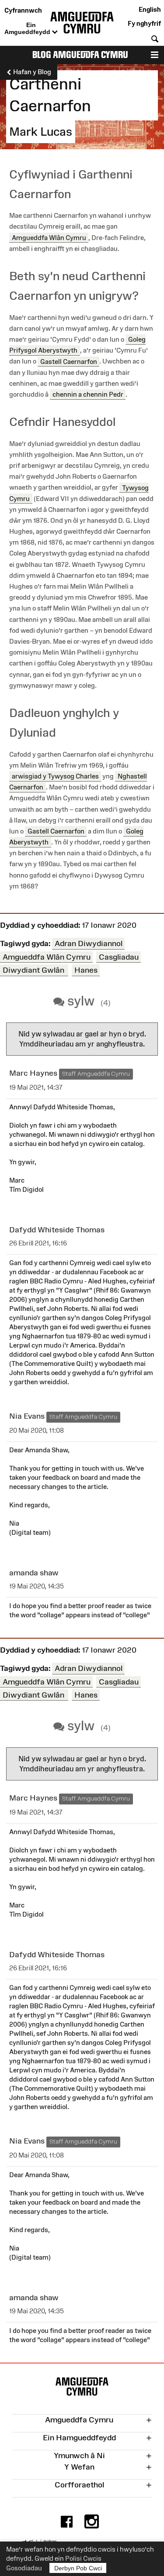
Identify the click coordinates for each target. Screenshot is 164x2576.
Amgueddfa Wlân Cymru (49, 238)
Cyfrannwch (23, 10)
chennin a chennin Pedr (88, 394)
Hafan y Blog (31, 72)
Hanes (86, 970)
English (150, 9)
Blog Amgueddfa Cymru (80, 55)
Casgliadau (119, 957)
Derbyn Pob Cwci (78, 2568)
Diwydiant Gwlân (34, 970)
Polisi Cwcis (83, 2558)
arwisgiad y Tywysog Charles (55, 776)
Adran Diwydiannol (89, 943)
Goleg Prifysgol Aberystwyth (77, 345)
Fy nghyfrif (144, 23)
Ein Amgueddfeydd (28, 28)
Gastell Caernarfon (69, 361)
